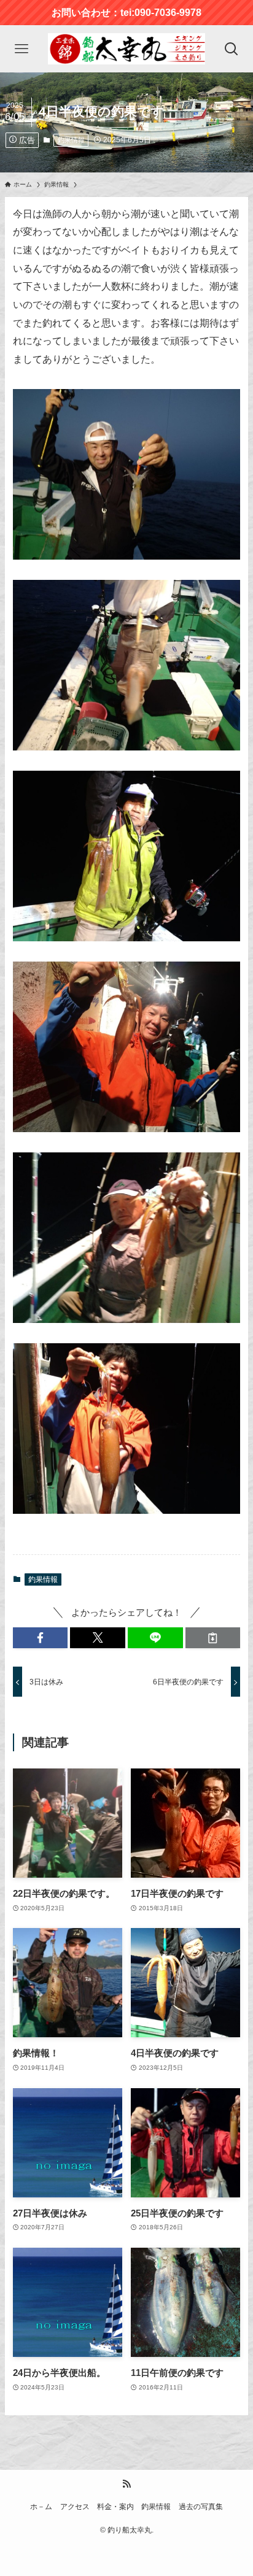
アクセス (75, 2507)
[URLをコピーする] (213, 1638)
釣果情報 (71, 140)
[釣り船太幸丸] (126, 49)
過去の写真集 (201, 2507)
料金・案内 (115, 2507)
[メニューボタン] (21, 49)
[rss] (126, 2484)
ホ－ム (41, 2507)
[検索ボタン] (232, 49)
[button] (41, 1638)
